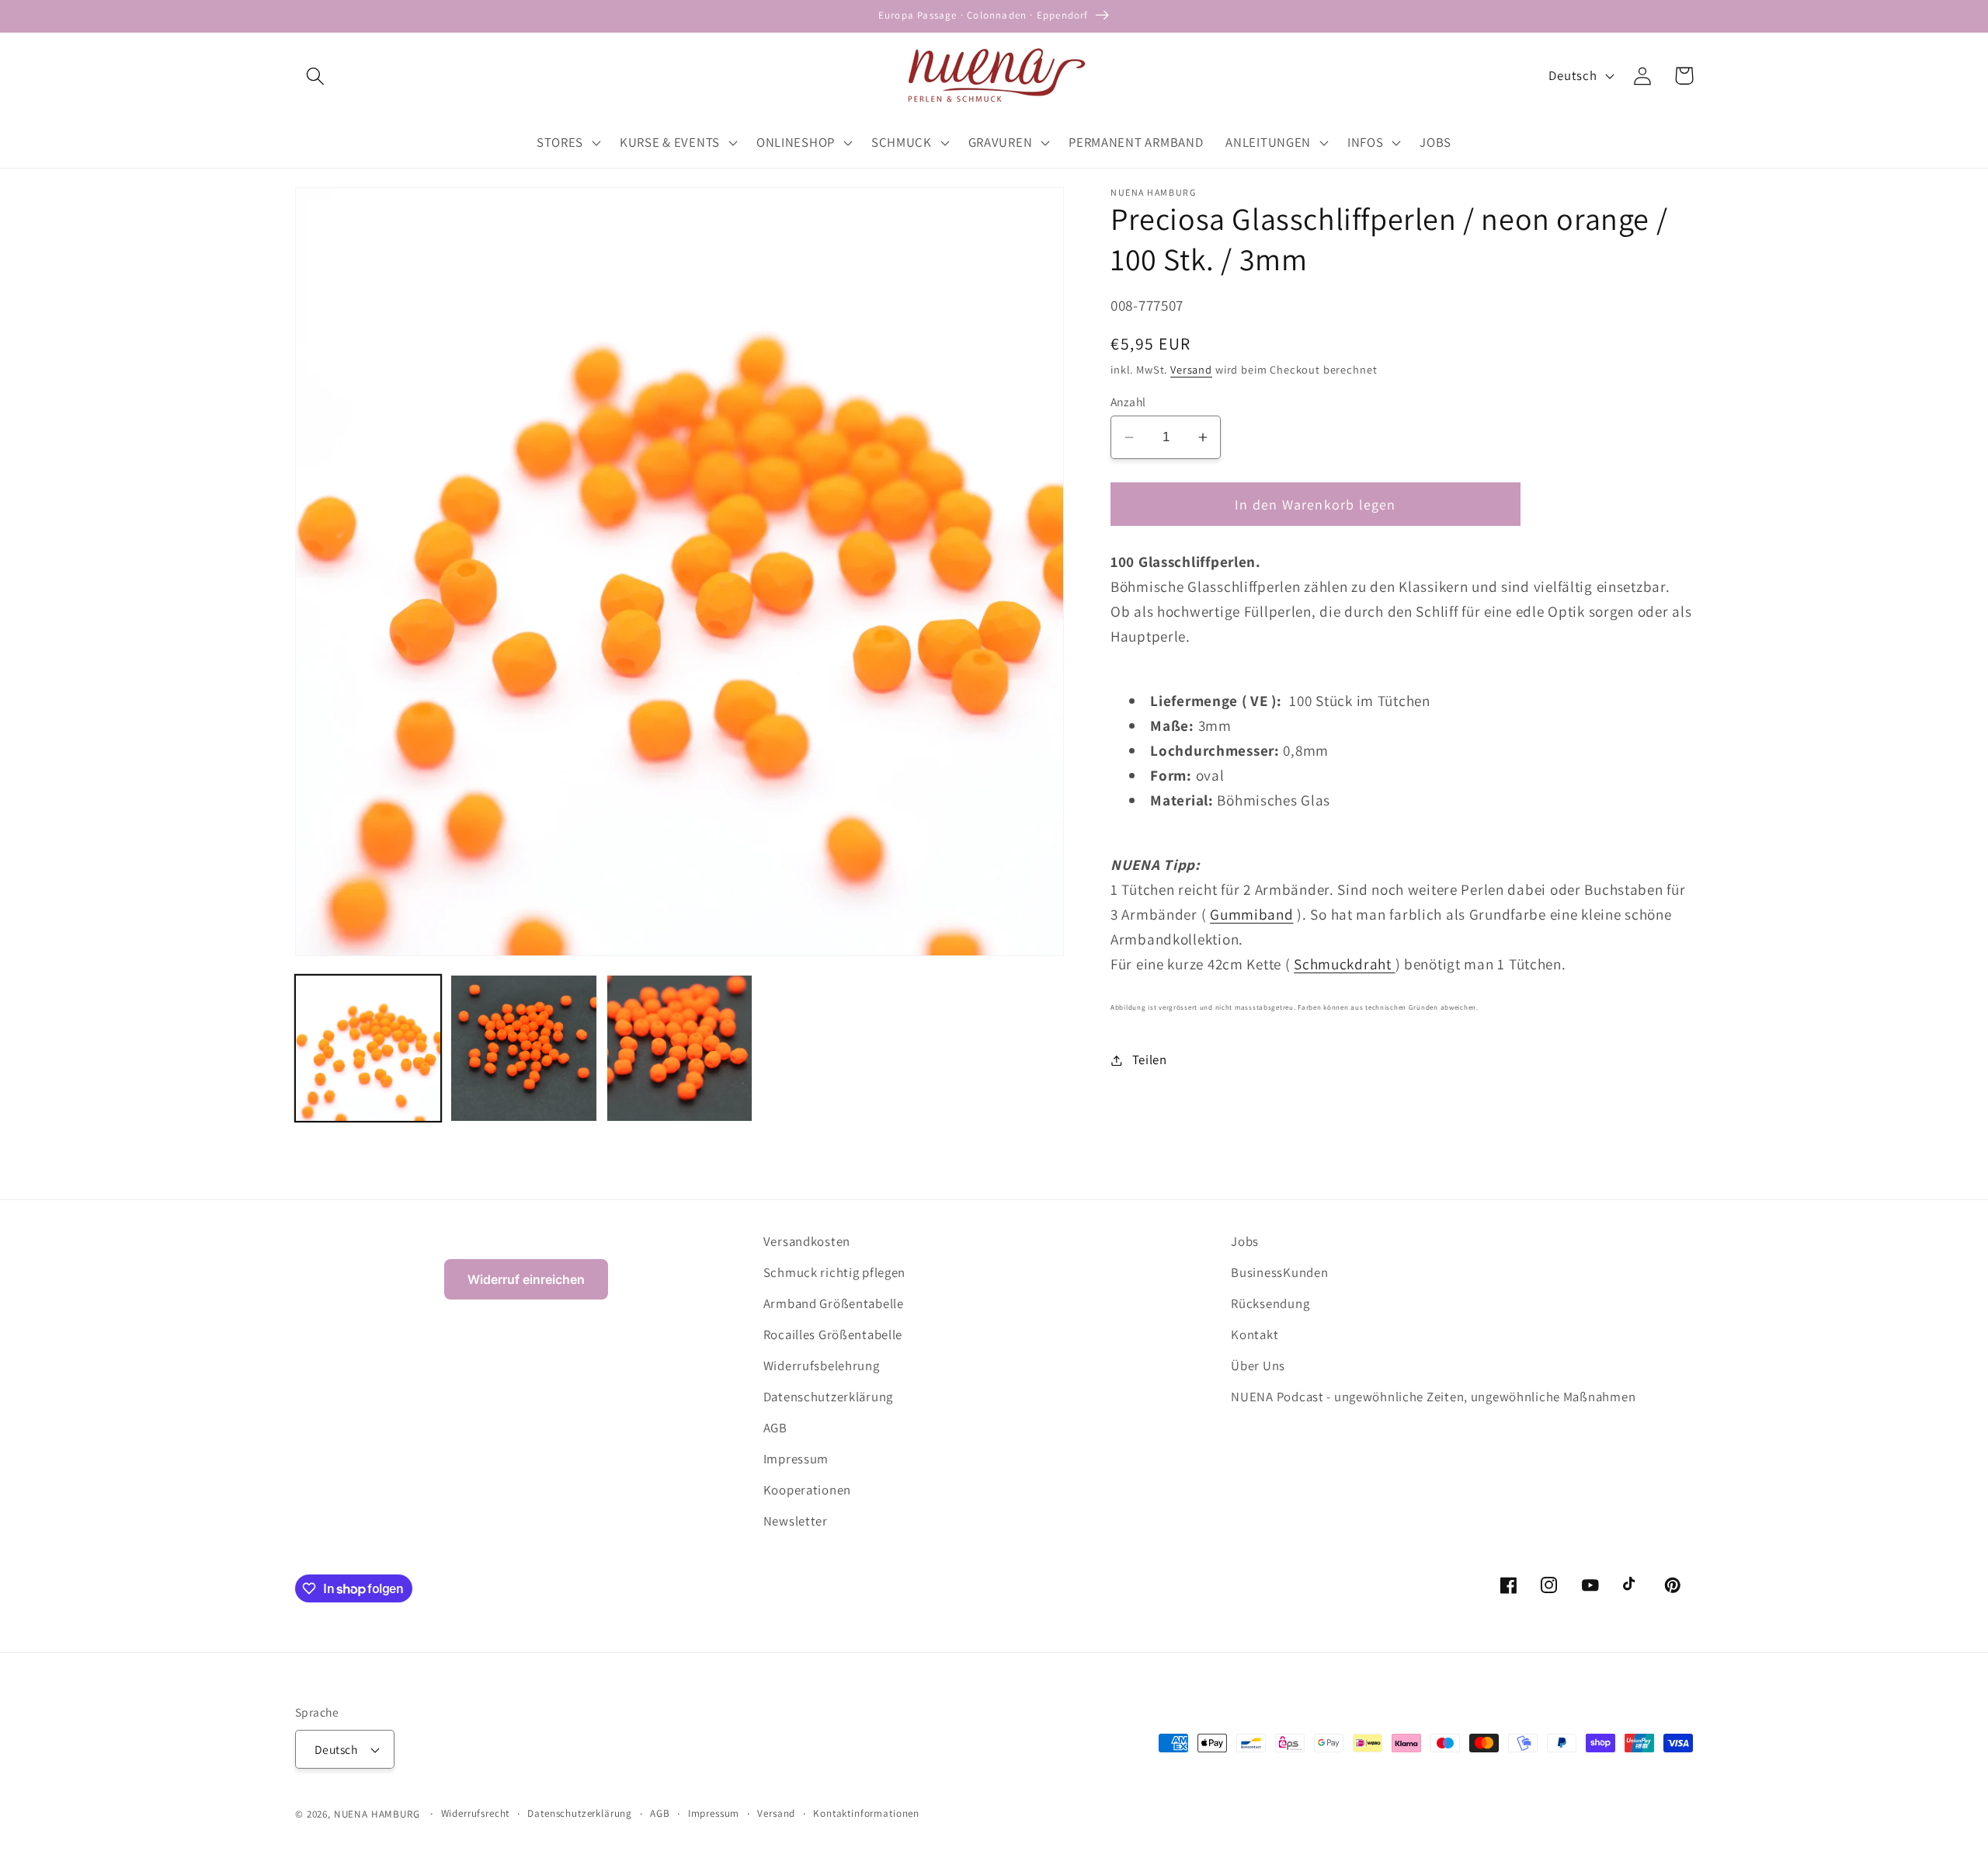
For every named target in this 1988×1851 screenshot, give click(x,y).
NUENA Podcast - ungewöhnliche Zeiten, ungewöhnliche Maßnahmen (1433, 1397)
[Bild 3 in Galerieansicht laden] (679, 1048)
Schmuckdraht (1344, 964)
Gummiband (1251, 914)
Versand (1191, 369)
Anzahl (1128, 402)
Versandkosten (807, 1241)
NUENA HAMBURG (377, 1814)
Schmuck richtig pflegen (835, 1272)
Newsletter (796, 1521)
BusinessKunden (1279, 1272)
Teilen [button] (1150, 1059)
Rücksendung (1270, 1303)
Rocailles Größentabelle (833, 1334)
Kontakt (1255, 1334)
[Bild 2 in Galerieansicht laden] (523, 1048)
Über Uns (1258, 1366)
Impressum (796, 1459)
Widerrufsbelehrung (822, 1366)
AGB (775, 1428)
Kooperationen (807, 1490)
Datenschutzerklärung (828, 1397)
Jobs (1245, 1241)
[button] (316, 76)
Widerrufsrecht (476, 1813)
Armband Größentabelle (834, 1303)
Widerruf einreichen (526, 1279)
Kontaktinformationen (866, 1813)
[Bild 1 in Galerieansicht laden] (368, 1048)
